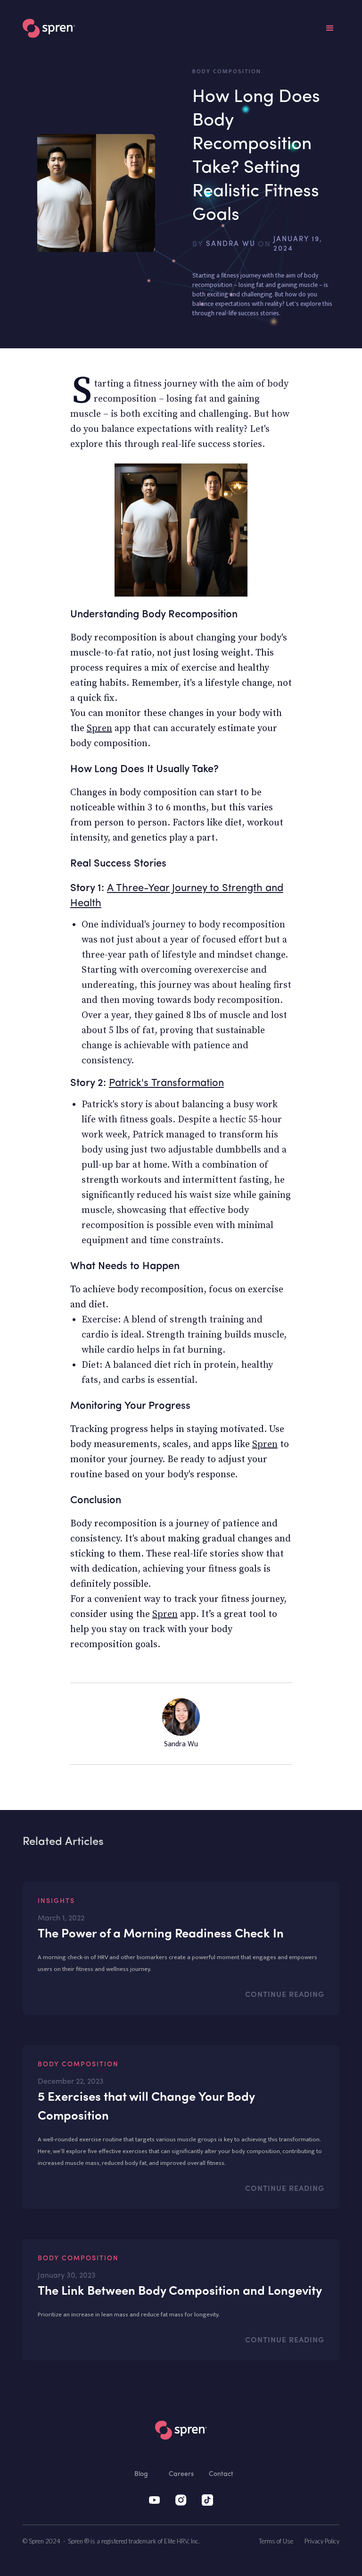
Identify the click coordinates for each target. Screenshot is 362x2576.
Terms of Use (276, 2541)
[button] (330, 28)
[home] (49, 28)
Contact (221, 2474)
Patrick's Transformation (166, 1083)
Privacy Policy (322, 2541)
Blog (141, 2474)
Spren (99, 728)
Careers (181, 2474)
